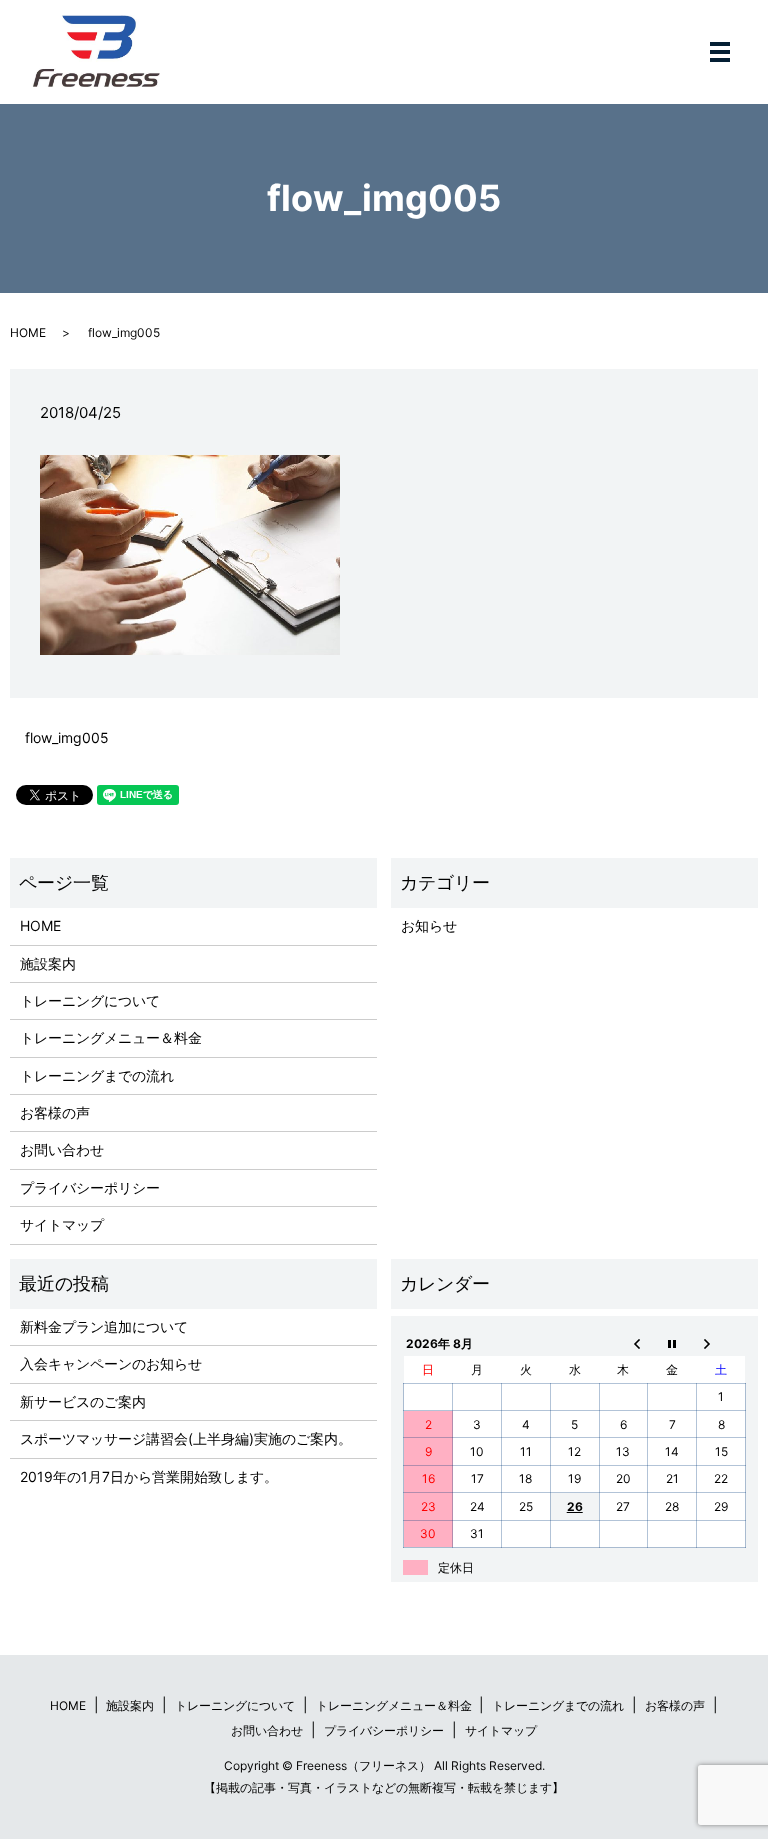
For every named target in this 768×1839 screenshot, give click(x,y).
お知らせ (429, 925)
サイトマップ (62, 1224)
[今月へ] (672, 1343)
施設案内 (48, 963)
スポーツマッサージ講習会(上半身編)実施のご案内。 (186, 1438)
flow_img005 (67, 737)
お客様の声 (55, 1112)
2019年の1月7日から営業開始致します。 (149, 1476)
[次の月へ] (721, 1343)
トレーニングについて (90, 1000)
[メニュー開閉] (720, 52)
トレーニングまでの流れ (97, 1075)
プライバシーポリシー (90, 1187)
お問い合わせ (62, 1149)
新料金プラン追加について (104, 1326)
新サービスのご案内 (83, 1401)
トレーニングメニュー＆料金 (111, 1037)
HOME (28, 332)
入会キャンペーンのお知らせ (111, 1363)
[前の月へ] (623, 1343)
